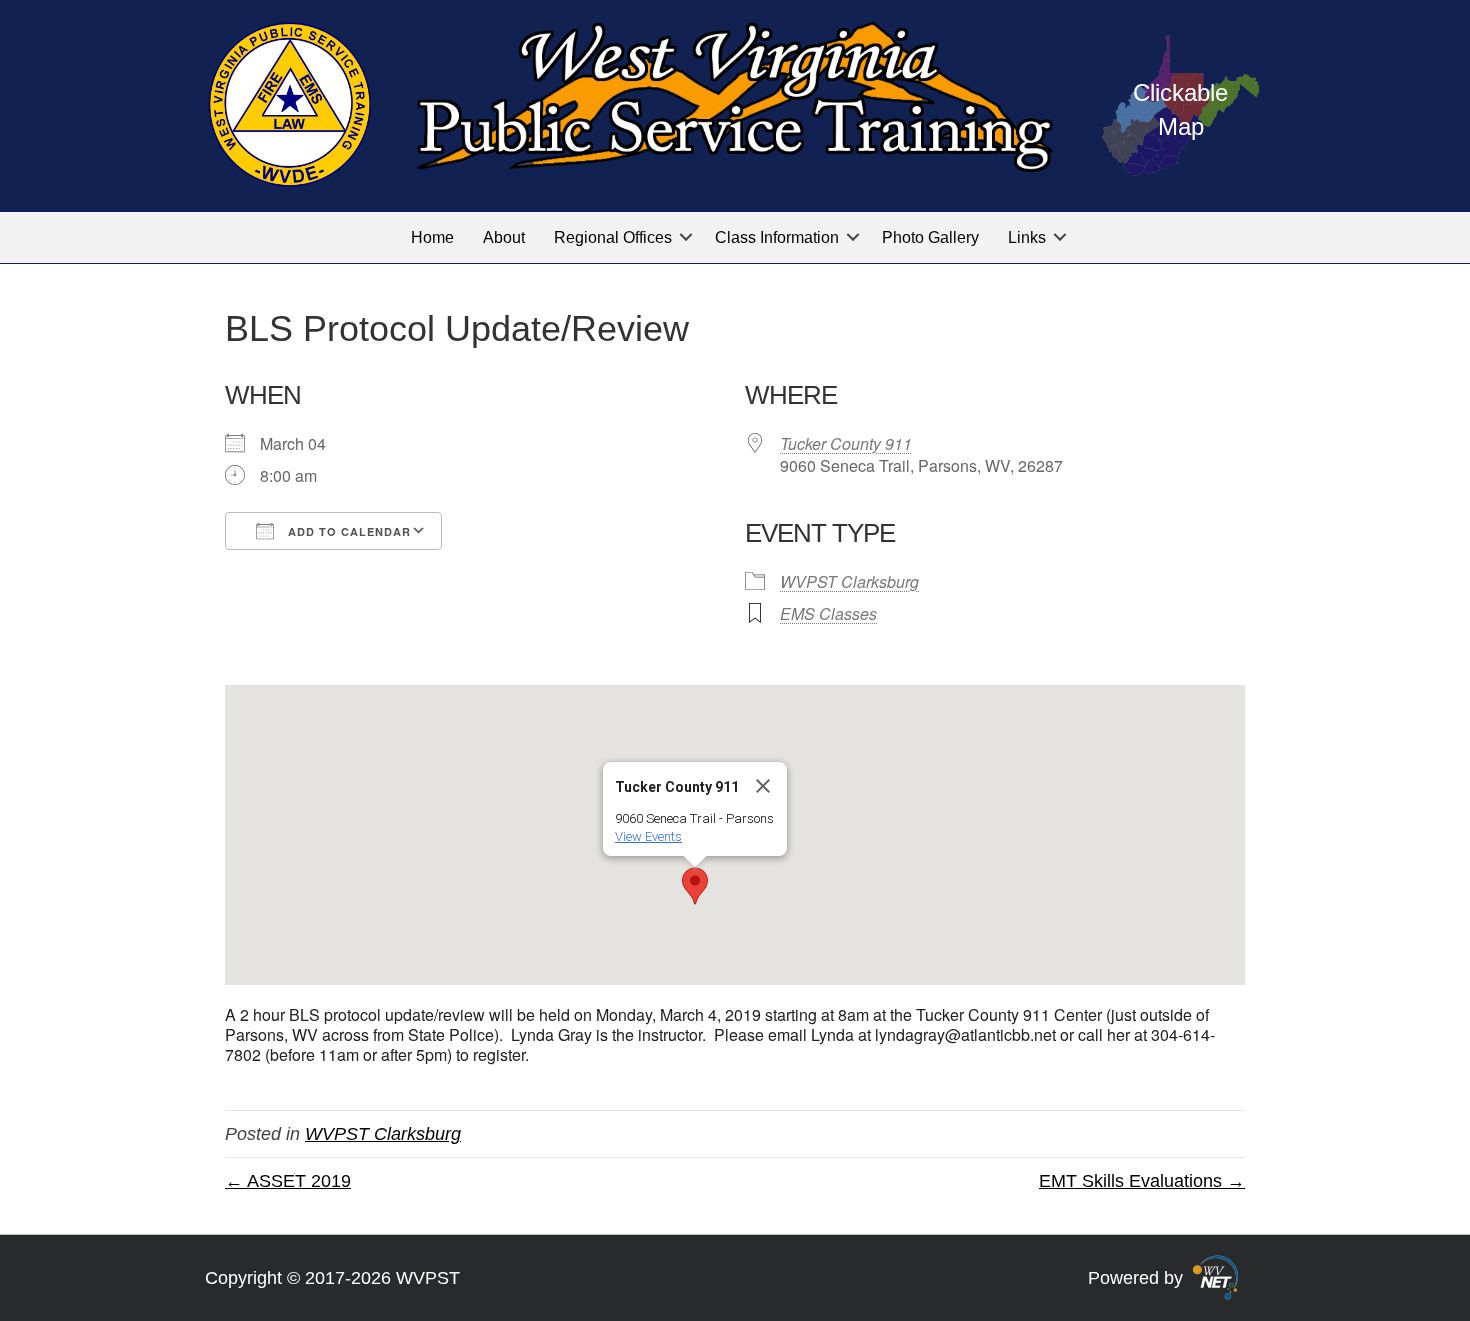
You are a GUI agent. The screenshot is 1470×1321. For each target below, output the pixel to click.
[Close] (763, 786)
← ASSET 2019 (288, 1181)
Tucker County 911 (846, 443)
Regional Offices (613, 237)
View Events (648, 836)
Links (1027, 237)
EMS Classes (828, 613)
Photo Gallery (930, 237)
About (504, 237)
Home (432, 237)
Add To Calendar (347, 531)
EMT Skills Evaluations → (1142, 1181)
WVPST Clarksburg (849, 581)
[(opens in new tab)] (1215, 1276)
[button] (686, 237)
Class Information (777, 237)
